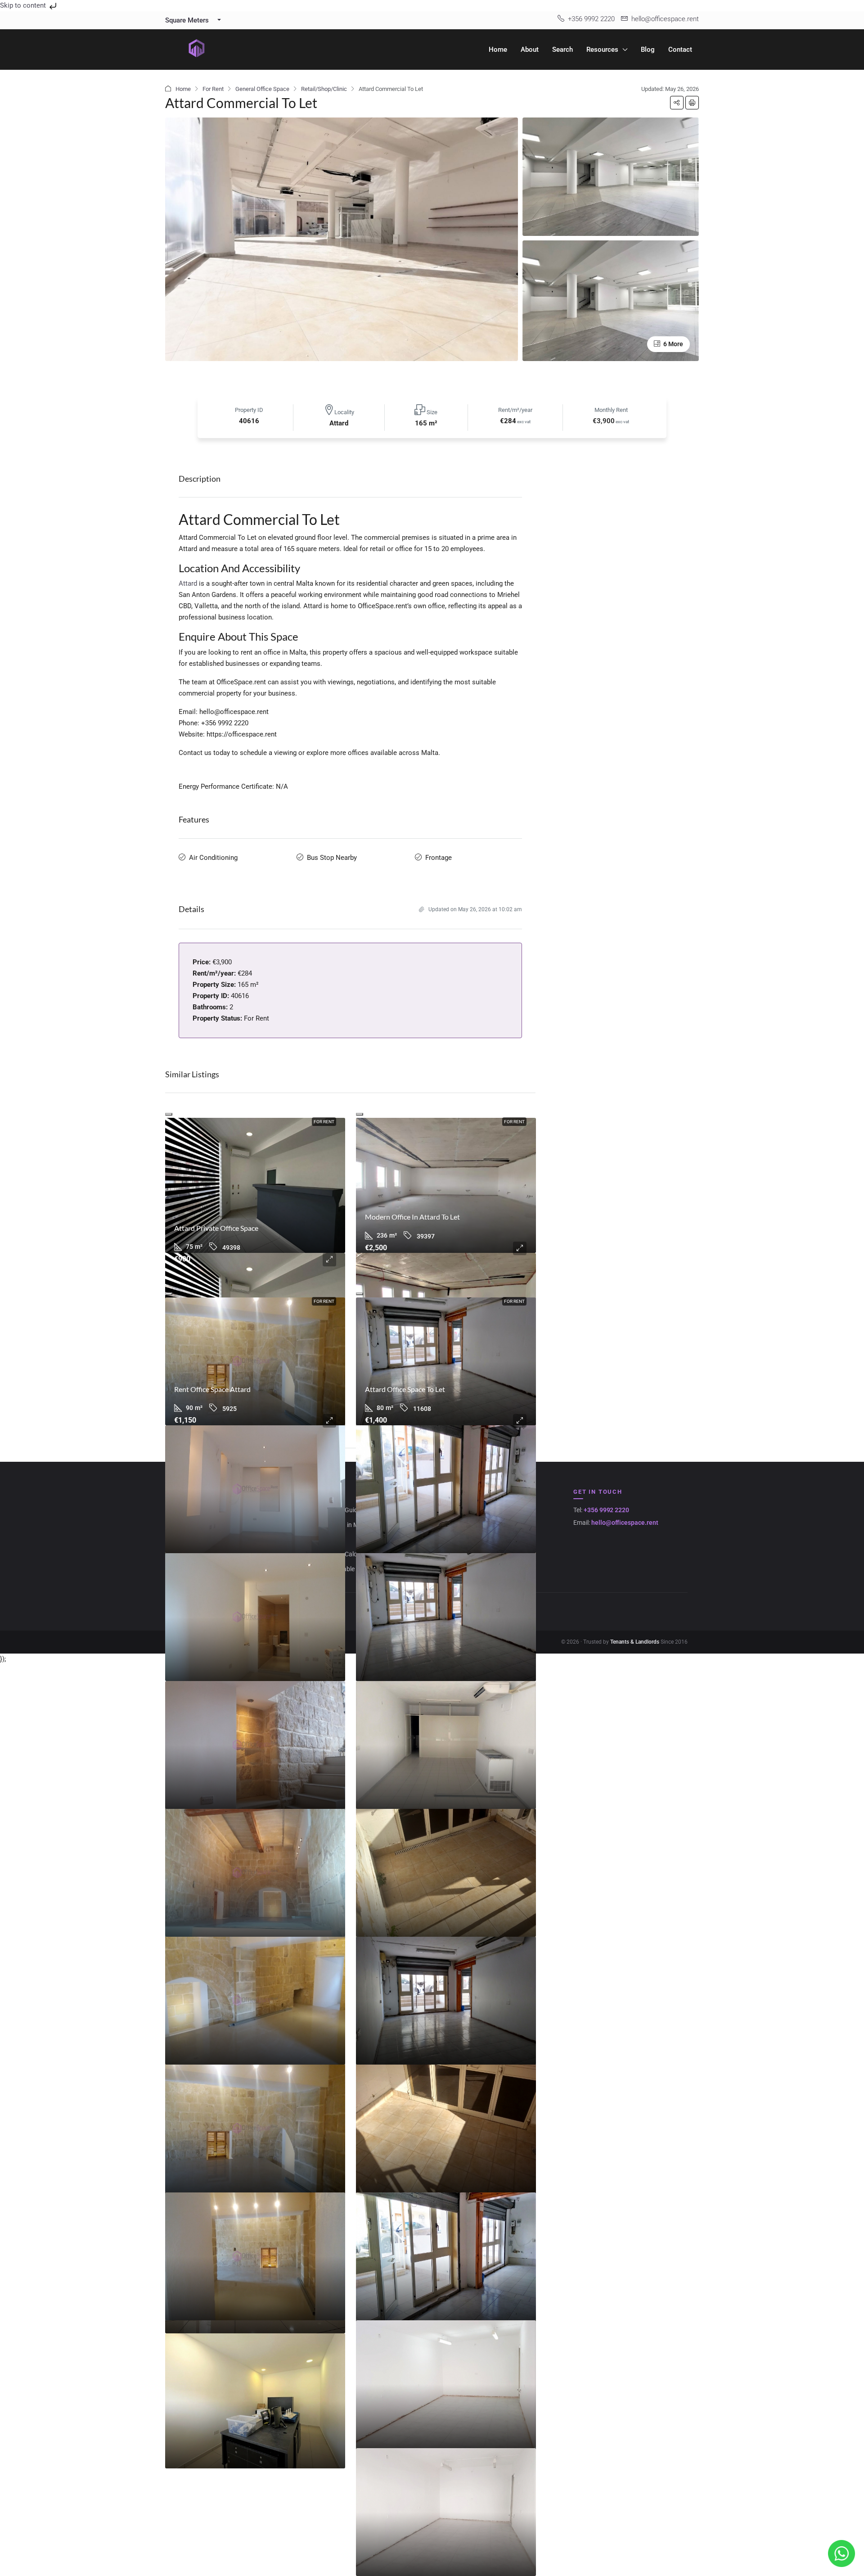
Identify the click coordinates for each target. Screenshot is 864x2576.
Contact (680, 50)
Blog (648, 50)
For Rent (213, 89)
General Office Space (262, 89)
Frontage (439, 858)
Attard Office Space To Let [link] (405, 1389)
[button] (677, 103)
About (530, 50)
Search (562, 50)
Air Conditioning (213, 858)
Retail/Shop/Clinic (324, 89)
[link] (255, 1185)
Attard (188, 583)
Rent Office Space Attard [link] (212, 1389)
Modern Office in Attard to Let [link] (412, 1217)
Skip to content (24, 5)
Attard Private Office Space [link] (216, 1228)
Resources (602, 50)
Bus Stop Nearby (332, 858)
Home (498, 50)
